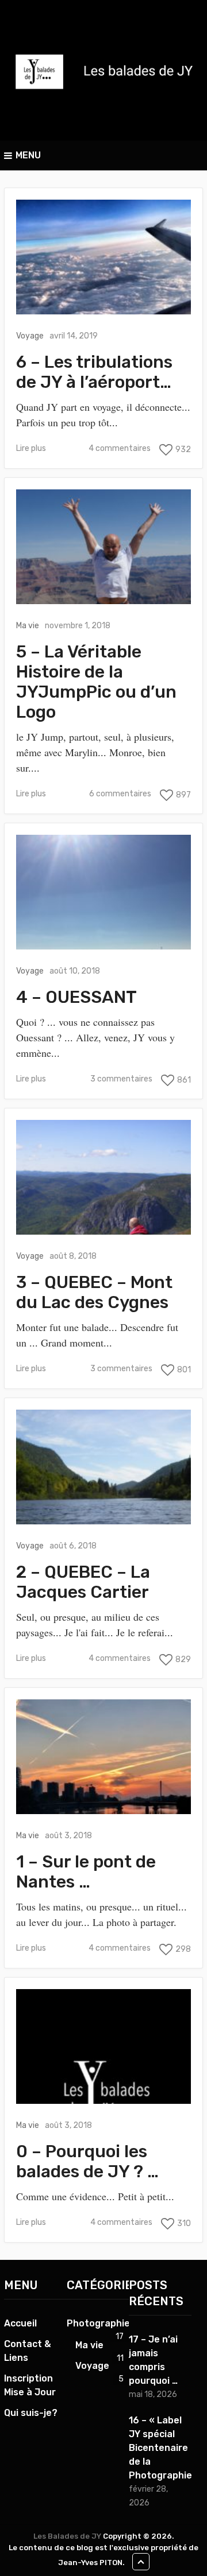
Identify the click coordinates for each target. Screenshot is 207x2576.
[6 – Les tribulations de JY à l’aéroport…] (103, 257)
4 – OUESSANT (76, 997)
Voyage (30, 336)
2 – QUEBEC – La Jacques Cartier (83, 1582)
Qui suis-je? (31, 2413)
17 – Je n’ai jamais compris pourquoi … (153, 2360)
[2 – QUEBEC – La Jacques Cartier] (103, 1467)
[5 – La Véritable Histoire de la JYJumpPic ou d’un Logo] (103, 547)
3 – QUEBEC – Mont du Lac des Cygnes (94, 1293)
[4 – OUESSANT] (103, 892)
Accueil (20, 2323)
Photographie (98, 2323)
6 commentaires (120, 794)
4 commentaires (120, 448)
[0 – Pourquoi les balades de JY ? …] (103, 2046)
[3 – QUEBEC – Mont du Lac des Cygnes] (103, 1177)
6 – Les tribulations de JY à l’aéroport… (94, 372)
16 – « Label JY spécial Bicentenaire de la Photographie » (160, 2448)
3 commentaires (121, 1079)
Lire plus (31, 448)
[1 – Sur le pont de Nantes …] (103, 1757)
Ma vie (28, 626)
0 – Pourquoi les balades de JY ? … (87, 2162)
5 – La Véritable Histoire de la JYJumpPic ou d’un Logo (96, 682)
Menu (28, 155)
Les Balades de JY (67, 2536)
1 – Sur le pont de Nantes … (86, 1872)
